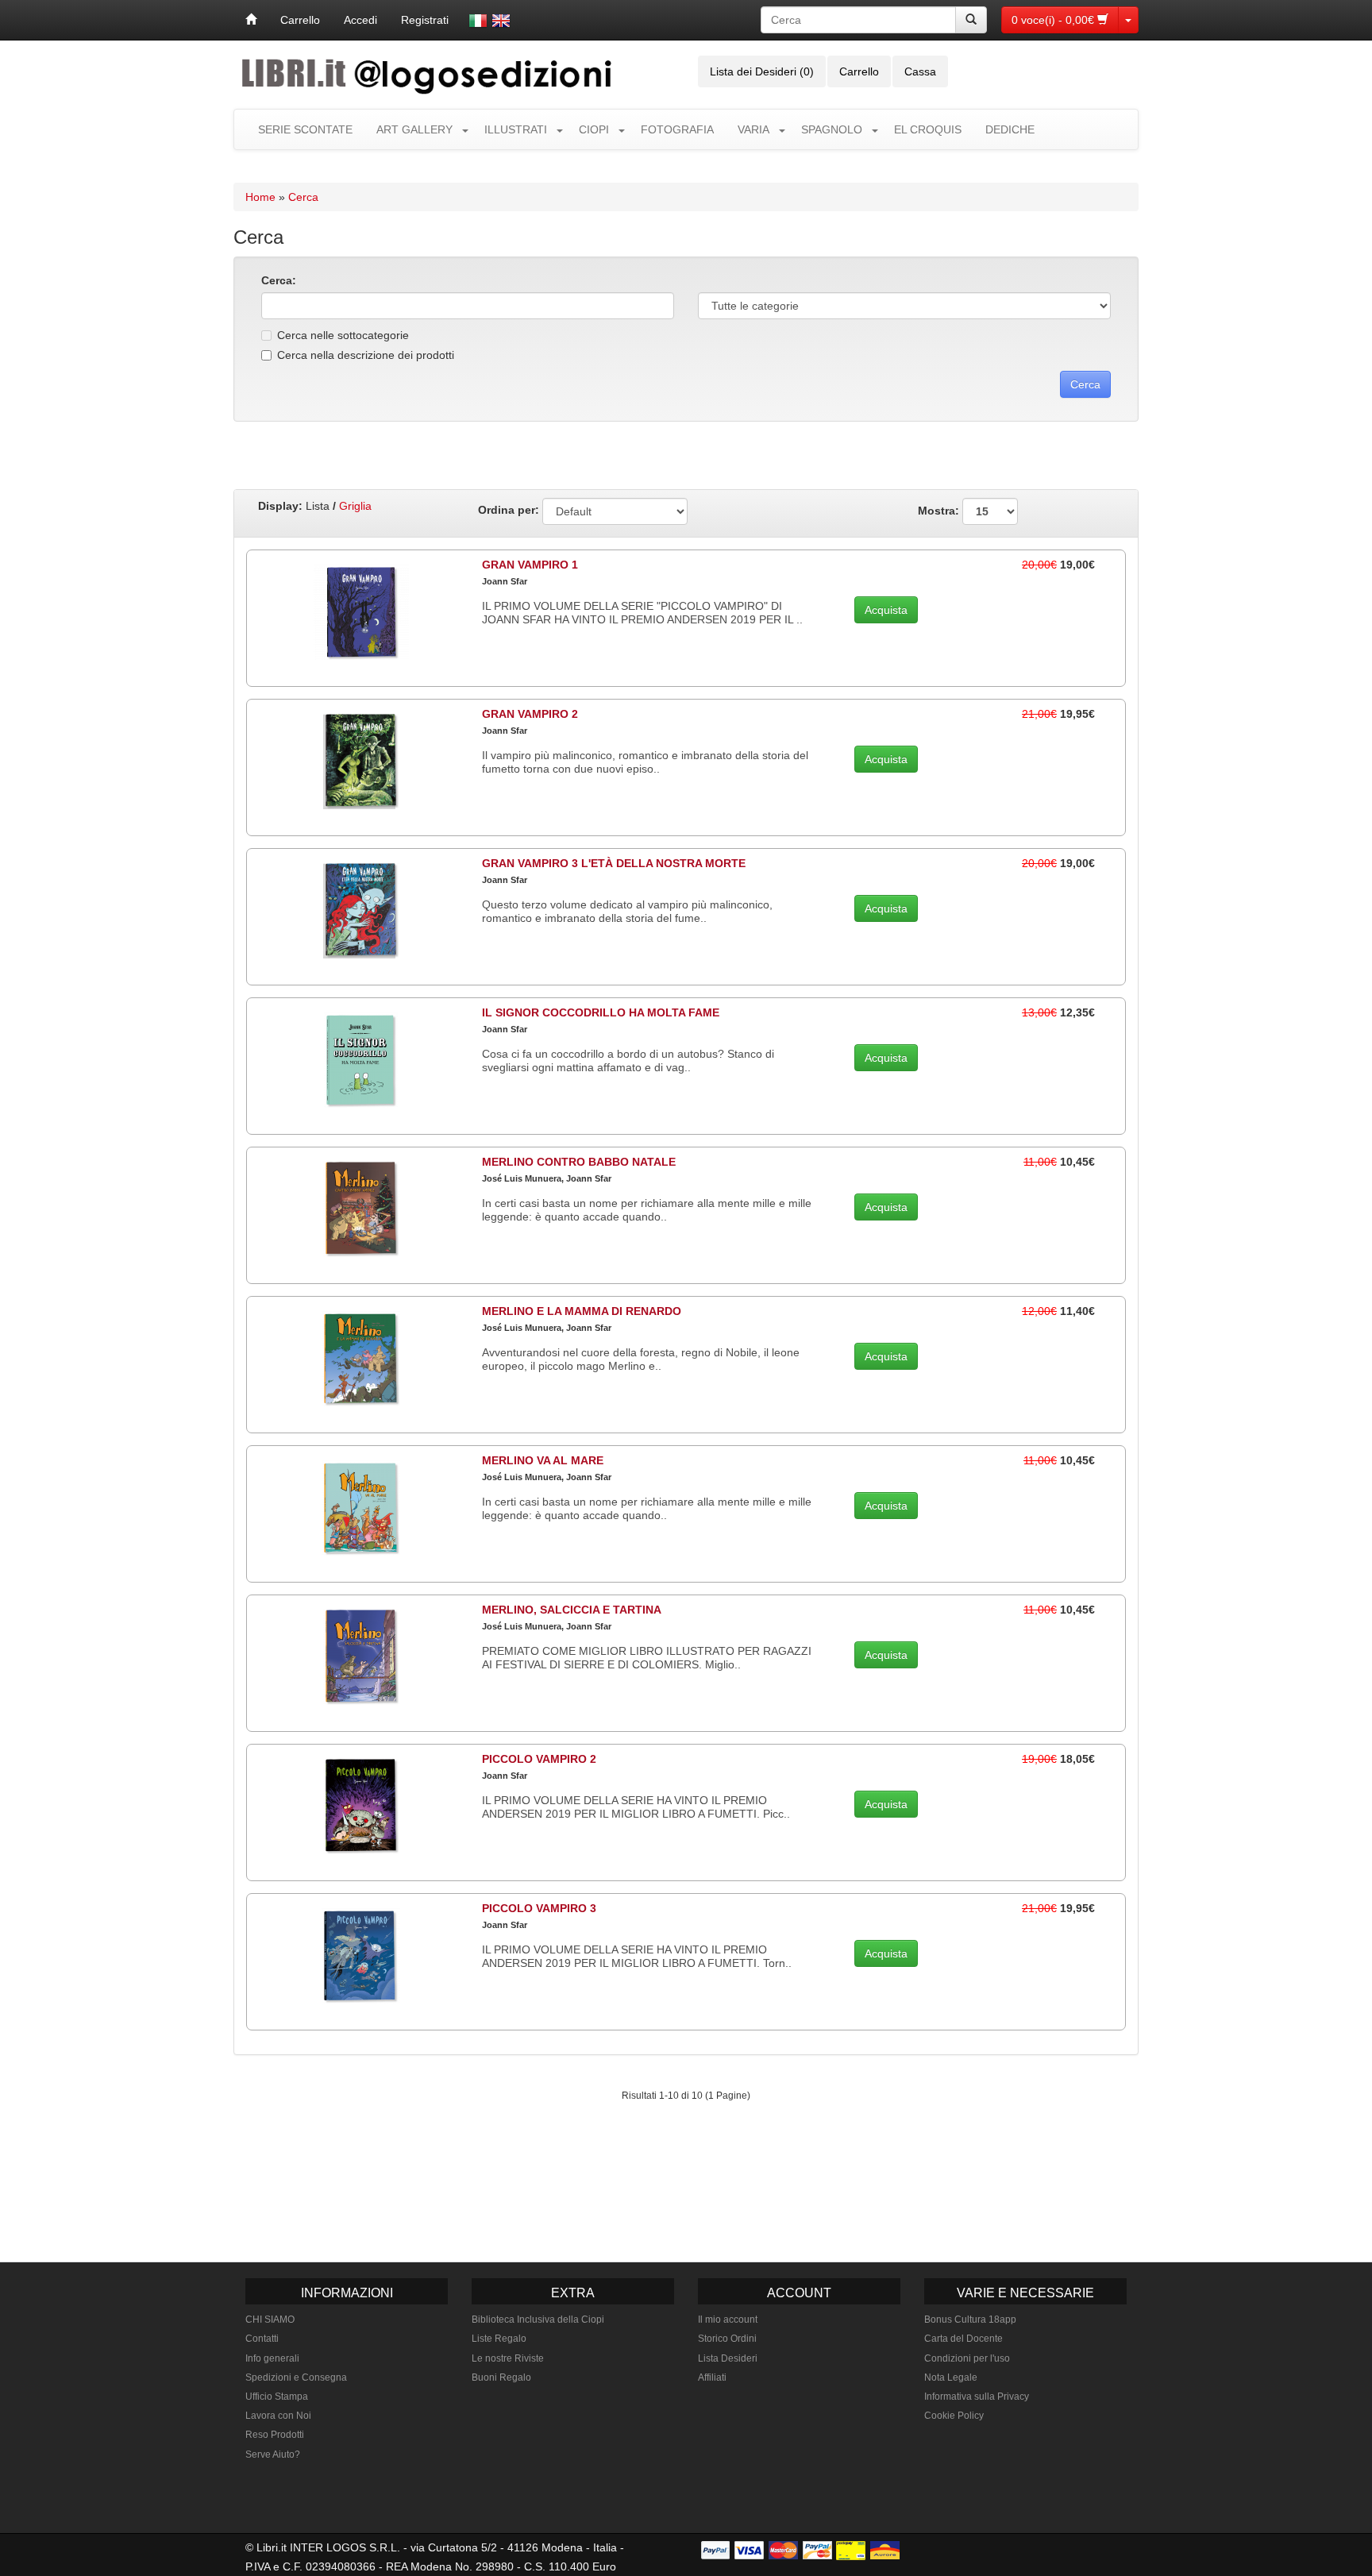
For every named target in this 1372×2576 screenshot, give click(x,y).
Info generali (272, 2358)
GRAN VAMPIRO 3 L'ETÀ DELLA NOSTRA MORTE (614, 863)
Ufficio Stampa (277, 2397)
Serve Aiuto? (273, 2455)
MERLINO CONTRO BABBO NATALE (579, 1162)
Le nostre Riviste (508, 2358)
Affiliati (712, 2377)
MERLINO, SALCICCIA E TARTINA (572, 1610)
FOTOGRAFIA (677, 129)
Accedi (360, 20)
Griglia (355, 506)
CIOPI (594, 129)
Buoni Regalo (501, 2377)
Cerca (303, 197)
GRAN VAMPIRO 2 (530, 714)
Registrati (425, 20)
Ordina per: (509, 510)
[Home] (251, 20)
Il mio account (728, 2320)
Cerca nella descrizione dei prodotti (366, 355)
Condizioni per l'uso (967, 2358)
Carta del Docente (963, 2339)
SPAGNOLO (832, 129)
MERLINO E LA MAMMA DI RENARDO (582, 1311)
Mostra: (940, 510)
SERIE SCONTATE (305, 129)
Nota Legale (951, 2377)
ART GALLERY (414, 129)
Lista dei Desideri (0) (762, 71)
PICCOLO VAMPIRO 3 (539, 1908)
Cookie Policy (954, 2416)
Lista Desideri (728, 2358)
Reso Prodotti (275, 2435)
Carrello (300, 20)
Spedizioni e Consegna (296, 2377)
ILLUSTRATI (516, 129)
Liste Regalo (499, 2339)
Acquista (886, 610)
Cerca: (279, 280)
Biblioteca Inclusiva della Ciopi (538, 2320)
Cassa (920, 71)
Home (260, 197)
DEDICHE (1010, 129)
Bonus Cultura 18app (970, 2320)
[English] (501, 21)
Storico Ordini (727, 2339)
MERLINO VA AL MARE (543, 1460)
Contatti (262, 2339)
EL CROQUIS (928, 129)
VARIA (753, 129)
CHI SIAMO (270, 2320)
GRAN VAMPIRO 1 (530, 565)
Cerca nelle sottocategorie (343, 335)
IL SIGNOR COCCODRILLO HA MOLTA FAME (601, 1012)
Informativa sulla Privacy (977, 2397)
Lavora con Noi (278, 2416)
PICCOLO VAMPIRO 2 (539, 1759)
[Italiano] (478, 21)
